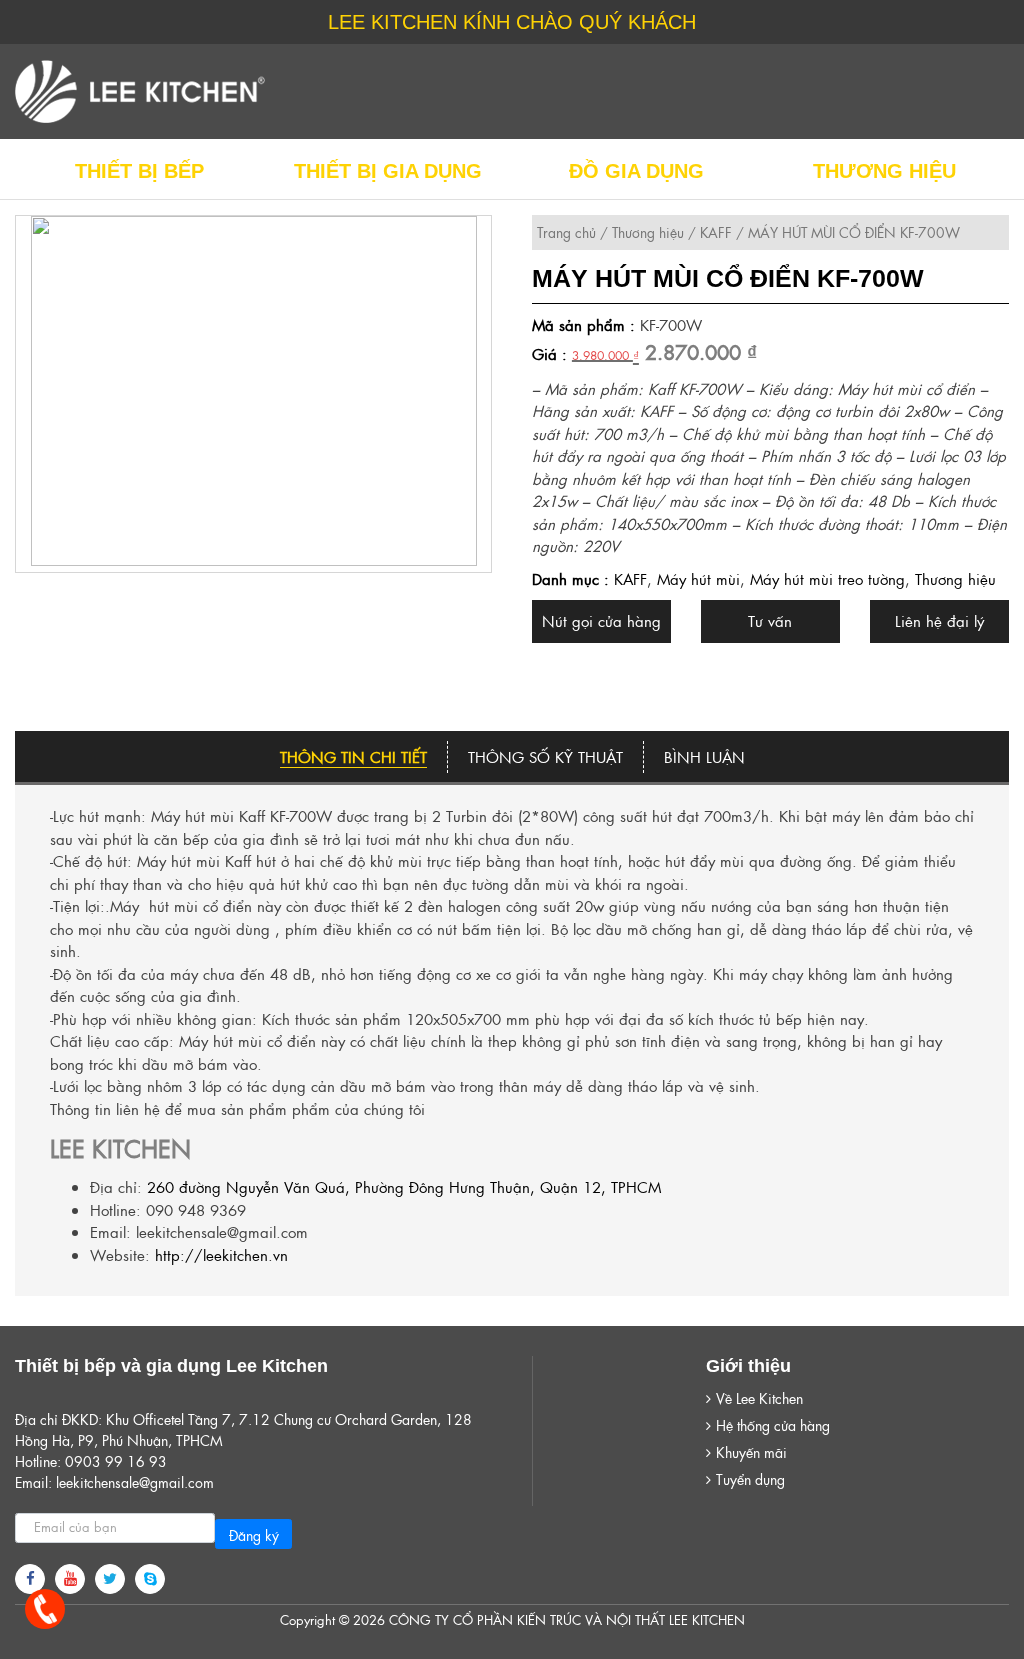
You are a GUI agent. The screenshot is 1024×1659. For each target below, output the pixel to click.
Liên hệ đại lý (939, 620)
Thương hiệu (648, 232)
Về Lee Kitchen (759, 1398)
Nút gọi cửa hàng (601, 620)
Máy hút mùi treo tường (827, 578)
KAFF (716, 232)
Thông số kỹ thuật (545, 756)
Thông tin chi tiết (353, 756)
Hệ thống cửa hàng (773, 1425)
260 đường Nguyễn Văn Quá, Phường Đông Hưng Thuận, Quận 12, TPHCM (404, 1186)
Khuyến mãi (751, 1452)
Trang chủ (566, 232)
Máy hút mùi (698, 578)
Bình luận (704, 756)
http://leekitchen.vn (221, 1254)
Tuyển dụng (750, 1479)
